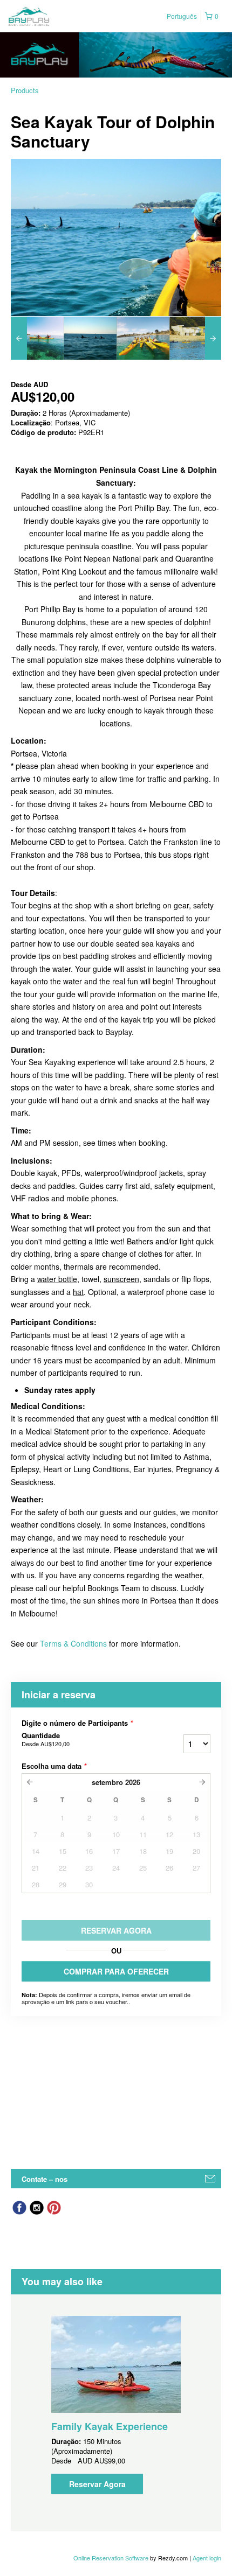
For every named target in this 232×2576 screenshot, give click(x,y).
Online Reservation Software (111, 2558)
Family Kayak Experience (110, 2426)
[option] (37, 338)
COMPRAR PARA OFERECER (116, 1971)
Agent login (207, 2558)
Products (25, 90)
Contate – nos (45, 2179)
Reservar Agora (97, 2484)
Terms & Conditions (73, 1643)
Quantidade (46, 1739)
